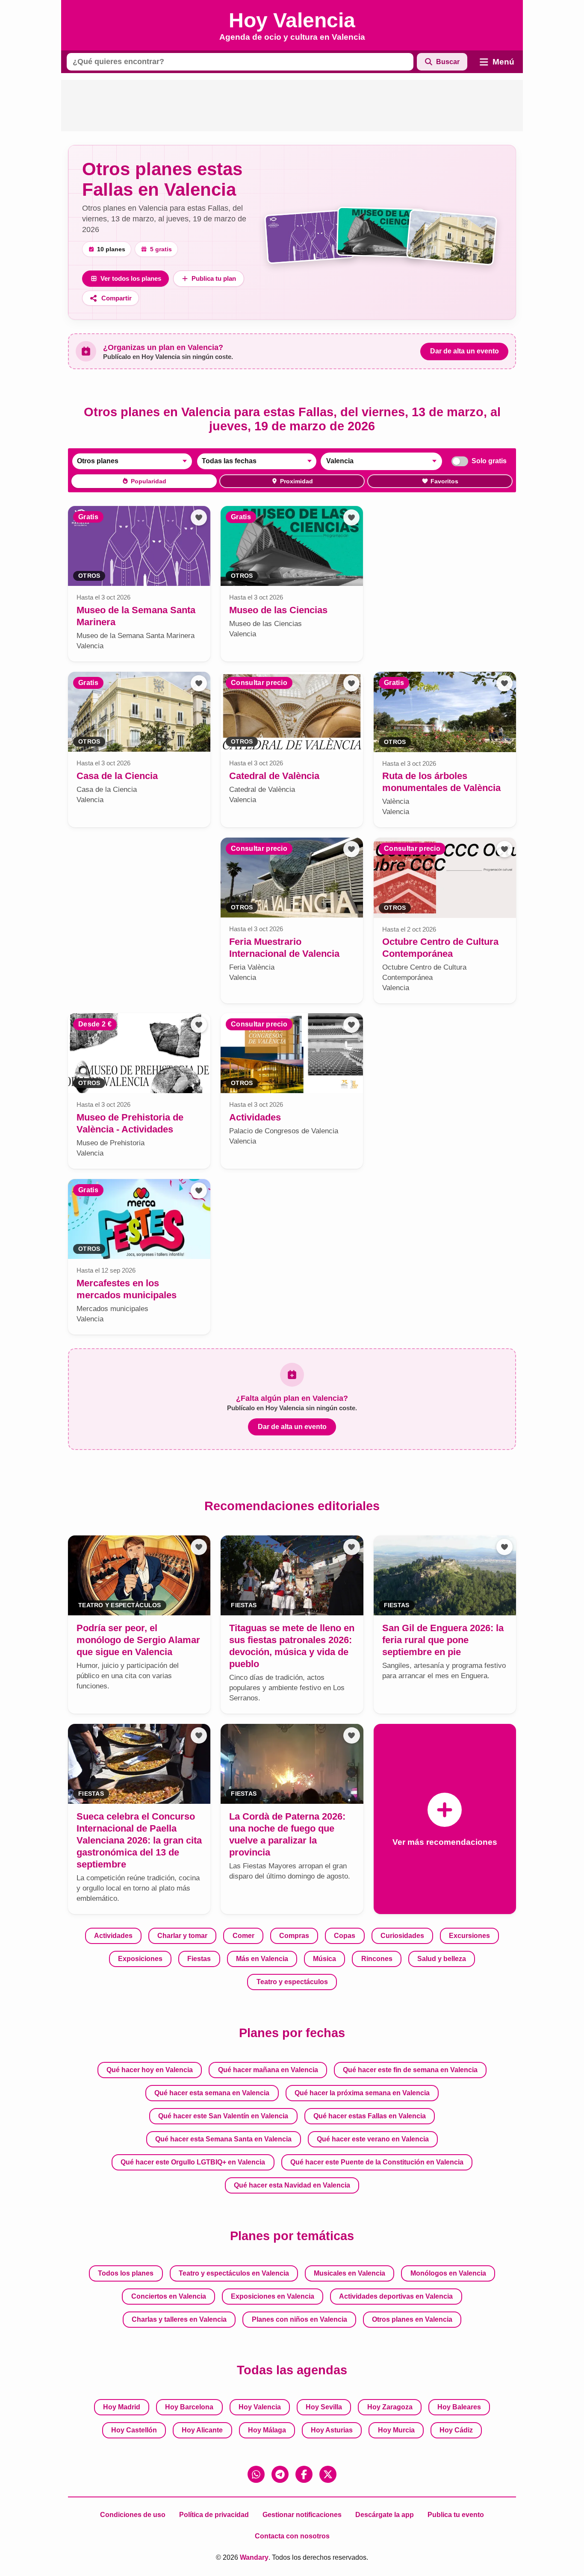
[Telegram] (280, 2474)
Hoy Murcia (396, 2430)
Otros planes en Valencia (412, 2319)
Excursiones (469, 1936)
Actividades (113, 1936)
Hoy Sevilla (324, 2407)
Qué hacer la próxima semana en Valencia (362, 2093)
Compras (294, 1936)
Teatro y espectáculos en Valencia (234, 2273)
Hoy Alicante (202, 2430)
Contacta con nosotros (292, 2536)
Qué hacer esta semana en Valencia (212, 2093)
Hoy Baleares (459, 2407)
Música (324, 1959)
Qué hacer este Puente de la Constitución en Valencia (377, 2162)
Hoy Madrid (122, 2407)
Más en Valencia (262, 1959)
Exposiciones (140, 1959)
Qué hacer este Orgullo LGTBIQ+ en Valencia (193, 2162)
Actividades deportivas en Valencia (396, 2296)
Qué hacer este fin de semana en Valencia (410, 2070)
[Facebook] (304, 2474)
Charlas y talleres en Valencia (179, 2319)
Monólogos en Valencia (448, 2273)
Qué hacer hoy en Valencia (150, 2070)
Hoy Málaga (267, 2430)
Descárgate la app (385, 2515)
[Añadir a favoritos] (199, 518)
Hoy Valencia (260, 2407)
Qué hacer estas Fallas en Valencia (370, 2116)
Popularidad (149, 481)
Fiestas (199, 1959)
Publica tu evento (456, 2515)
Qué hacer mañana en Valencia (268, 2070)
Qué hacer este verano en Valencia (373, 2139)
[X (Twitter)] (328, 2474)
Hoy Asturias (332, 2430)
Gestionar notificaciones (302, 2515)
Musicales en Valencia (350, 2273)
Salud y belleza (442, 1959)
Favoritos (444, 481)
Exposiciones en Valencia (273, 2296)
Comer (243, 1936)
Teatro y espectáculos (292, 1982)
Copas (345, 1936)
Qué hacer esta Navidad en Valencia (292, 2185)
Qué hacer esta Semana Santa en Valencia (223, 2139)
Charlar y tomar (182, 1936)
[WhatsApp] (256, 2474)
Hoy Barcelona (189, 2407)
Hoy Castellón (134, 2430)
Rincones (377, 1959)
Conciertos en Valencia (169, 2296)
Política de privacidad (214, 2515)
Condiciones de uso (133, 2515)
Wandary (254, 2557)
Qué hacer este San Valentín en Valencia (223, 2116)
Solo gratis (489, 461)
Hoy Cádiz (456, 2430)
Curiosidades (402, 1936)
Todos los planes (126, 2273)
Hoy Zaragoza (390, 2407)
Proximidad (296, 481)
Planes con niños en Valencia (299, 2319)
